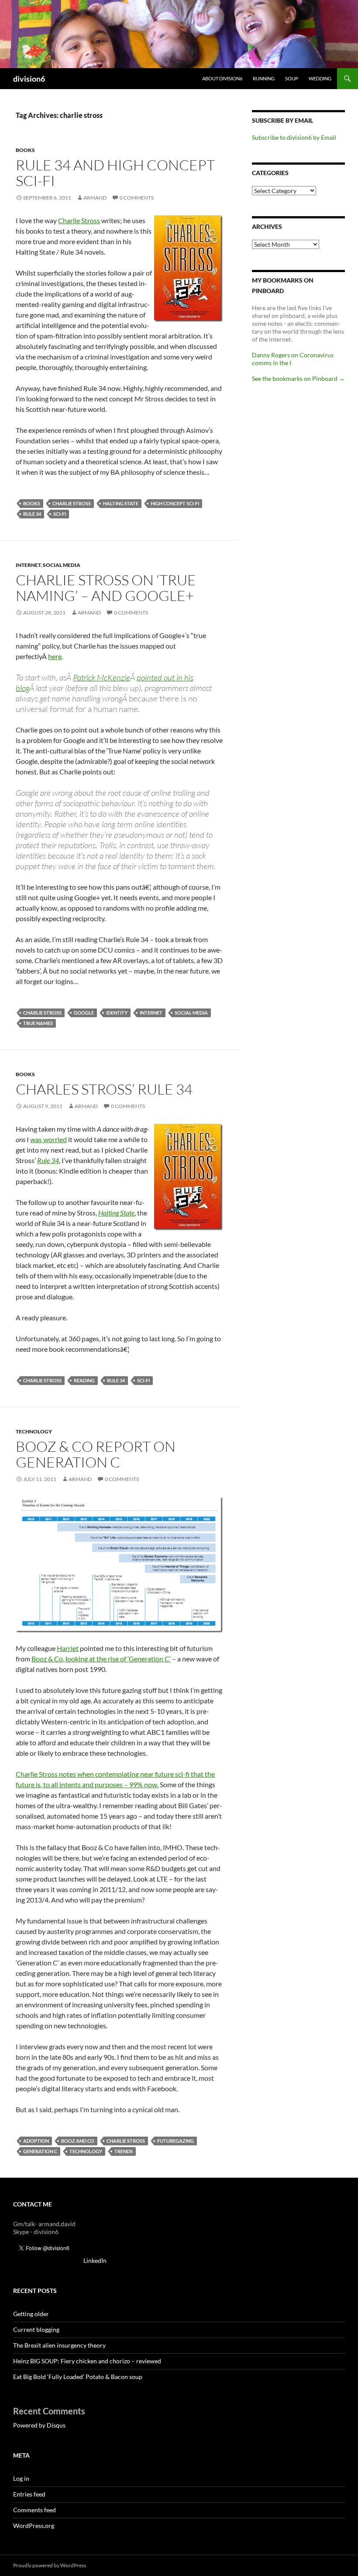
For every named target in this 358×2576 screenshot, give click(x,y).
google (84, 1013)
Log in (21, 2478)
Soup (292, 78)
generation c (40, 2151)
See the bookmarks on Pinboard (298, 378)
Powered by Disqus (39, 2425)
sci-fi (60, 514)
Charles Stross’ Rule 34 (104, 1089)
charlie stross (72, 503)
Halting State (116, 1213)
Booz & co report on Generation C (96, 1454)
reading (84, 1380)
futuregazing (176, 2141)
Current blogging (36, 2329)
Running (264, 78)
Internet (28, 565)
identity (117, 1013)
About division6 (222, 78)
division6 (29, 79)
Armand (95, 198)
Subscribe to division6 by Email (294, 137)
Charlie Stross (79, 220)
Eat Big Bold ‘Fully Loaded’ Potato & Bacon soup (78, 2377)
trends (124, 2151)
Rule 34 (48, 1160)
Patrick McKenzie (102, 677)
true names (38, 1023)
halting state (121, 503)
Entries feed (29, 2494)
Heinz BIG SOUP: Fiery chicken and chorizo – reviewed (87, 2361)
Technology (34, 1431)
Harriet (68, 1648)
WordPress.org (34, 2526)
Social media (62, 565)
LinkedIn (95, 2260)
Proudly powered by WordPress (50, 2565)
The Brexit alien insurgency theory (59, 2345)
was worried (48, 1139)
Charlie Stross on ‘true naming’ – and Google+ (106, 588)
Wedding (320, 78)
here (55, 656)
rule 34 (32, 514)
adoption (36, 2141)
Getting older (31, 2314)
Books (25, 150)
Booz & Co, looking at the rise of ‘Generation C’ (101, 1659)
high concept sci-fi (175, 503)
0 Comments (137, 198)
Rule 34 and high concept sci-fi (115, 173)
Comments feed (34, 2510)
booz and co (78, 2141)
